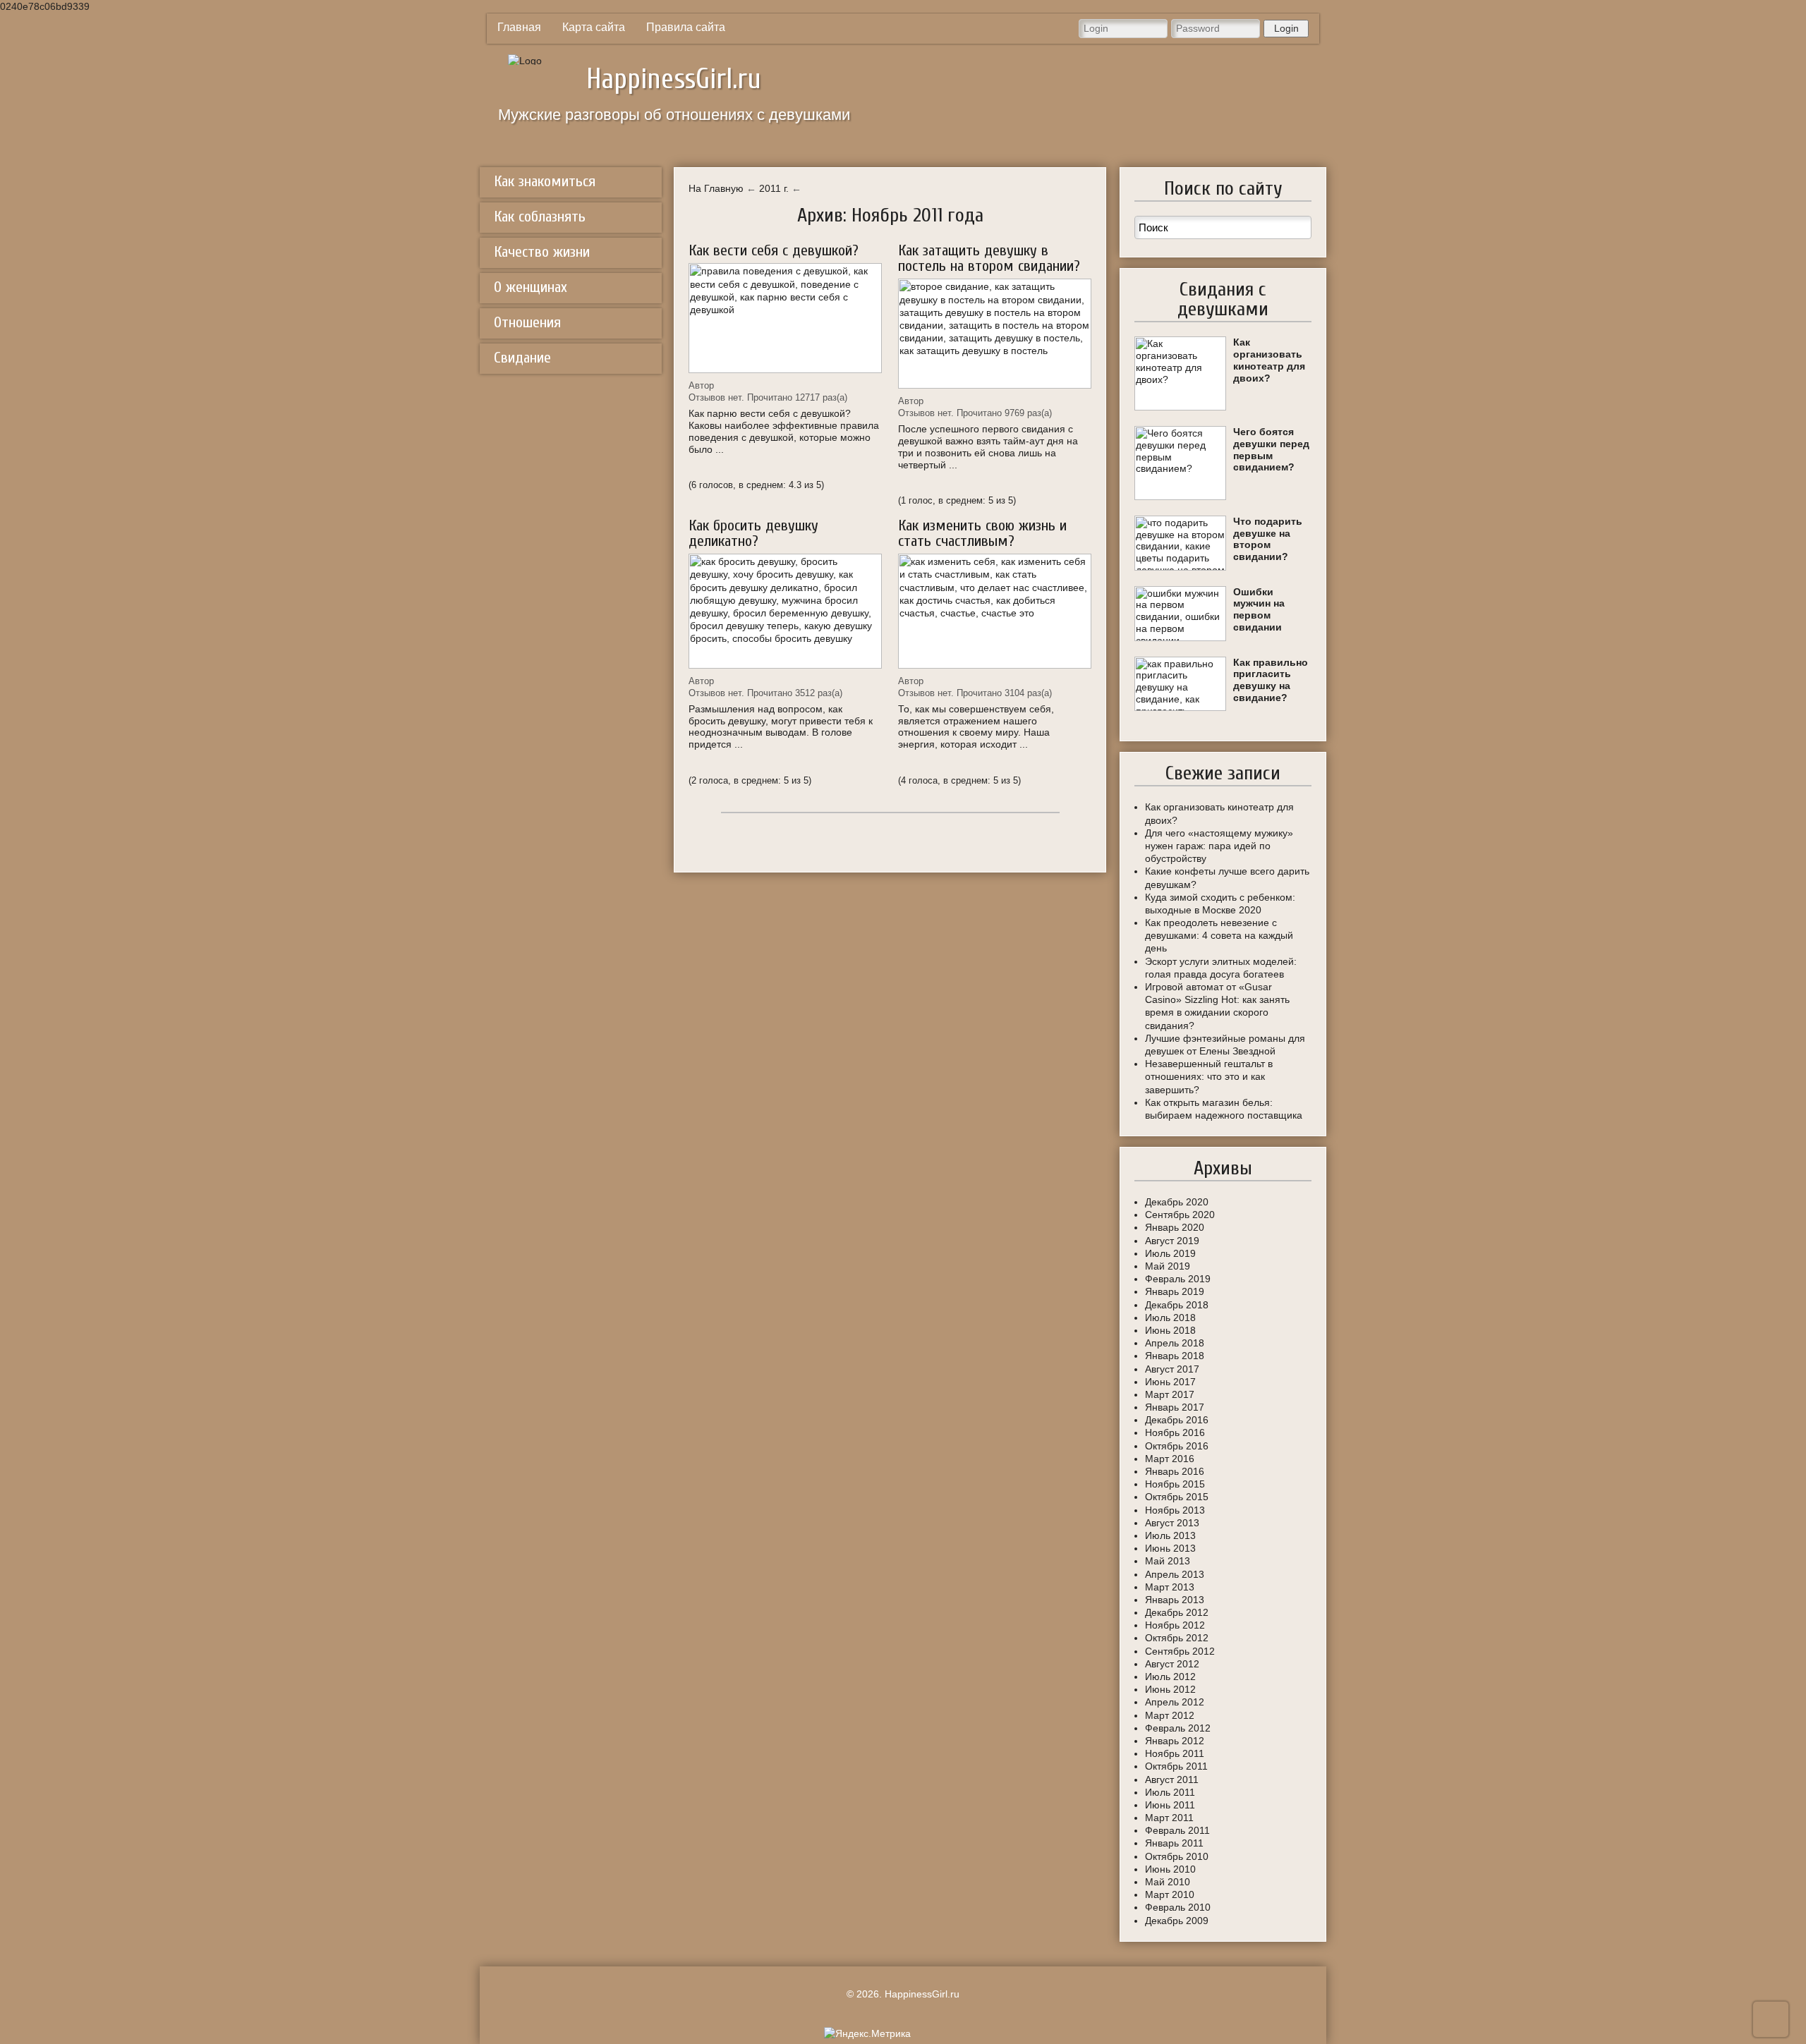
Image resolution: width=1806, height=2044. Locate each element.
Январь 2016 (1175, 1471)
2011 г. (774, 188)
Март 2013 (1170, 1587)
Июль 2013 (1170, 1535)
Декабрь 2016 (1177, 1420)
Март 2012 (1170, 1715)
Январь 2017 (1175, 1407)
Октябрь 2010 (1177, 1856)
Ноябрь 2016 (1175, 1432)
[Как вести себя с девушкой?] (785, 318)
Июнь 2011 (1170, 1805)
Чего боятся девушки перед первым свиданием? (1271, 449)
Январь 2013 (1175, 1600)
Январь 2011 (1174, 1843)
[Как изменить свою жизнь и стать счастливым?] (995, 611)
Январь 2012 (1175, 1741)
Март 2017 (1170, 1394)
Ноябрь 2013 (1175, 1510)
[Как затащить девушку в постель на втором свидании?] (995, 334)
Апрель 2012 (1175, 1702)
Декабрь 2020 (1177, 1202)
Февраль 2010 (1178, 1907)
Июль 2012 (1170, 1677)
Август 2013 (1172, 1523)
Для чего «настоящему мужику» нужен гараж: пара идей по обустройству (1219, 846)
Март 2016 (1170, 1459)
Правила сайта (686, 27)
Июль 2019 (1170, 1253)
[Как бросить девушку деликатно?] (785, 611)
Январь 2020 (1175, 1227)
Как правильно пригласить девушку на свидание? (1271, 680)
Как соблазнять (540, 217)
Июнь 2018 (1170, 1330)
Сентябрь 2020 (1180, 1215)
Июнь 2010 (1170, 1869)
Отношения (527, 322)
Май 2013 (1168, 1561)
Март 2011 (1169, 1818)
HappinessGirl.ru (674, 79)
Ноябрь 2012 (1175, 1625)
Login (1286, 28)
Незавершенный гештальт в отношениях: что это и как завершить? (1209, 1076)
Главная (519, 27)
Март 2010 (1170, 1894)
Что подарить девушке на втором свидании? (1268, 539)
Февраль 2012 (1178, 1728)
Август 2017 (1172, 1369)
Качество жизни (542, 252)
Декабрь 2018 (1177, 1305)
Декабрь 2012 (1177, 1612)
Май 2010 (1168, 1882)
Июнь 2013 (1170, 1548)
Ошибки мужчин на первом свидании (1259, 609)
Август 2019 (1172, 1241)
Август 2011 (1172, 1780)
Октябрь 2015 (1177, 1497)
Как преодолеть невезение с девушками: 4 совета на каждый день (1219, 935)
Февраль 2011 (1177, 1830)
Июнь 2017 (1170, 1382)
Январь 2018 (1175, 1356)
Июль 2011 (1170, 1792)
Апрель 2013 (1175, 1574)
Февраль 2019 (1178, 1279)
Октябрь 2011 (1176, 1766)
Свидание (522, 358)
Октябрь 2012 (1177, 1638)
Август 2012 (1172, 1664)
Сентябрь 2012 (1180, 1651)
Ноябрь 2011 (1175, 1753)
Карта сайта (594, 27)
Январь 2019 (1175, 1291)
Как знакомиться (545, 181)
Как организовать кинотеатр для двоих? (1269, 360)
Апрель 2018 (1175, 1343)
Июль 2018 (1170, 1318)
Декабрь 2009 (1177, 1921)
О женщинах (531, 287)
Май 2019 (1168, 1266)
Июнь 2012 (1170, 1689)
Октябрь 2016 (1177, 1446)
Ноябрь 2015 (1175, 1484)
